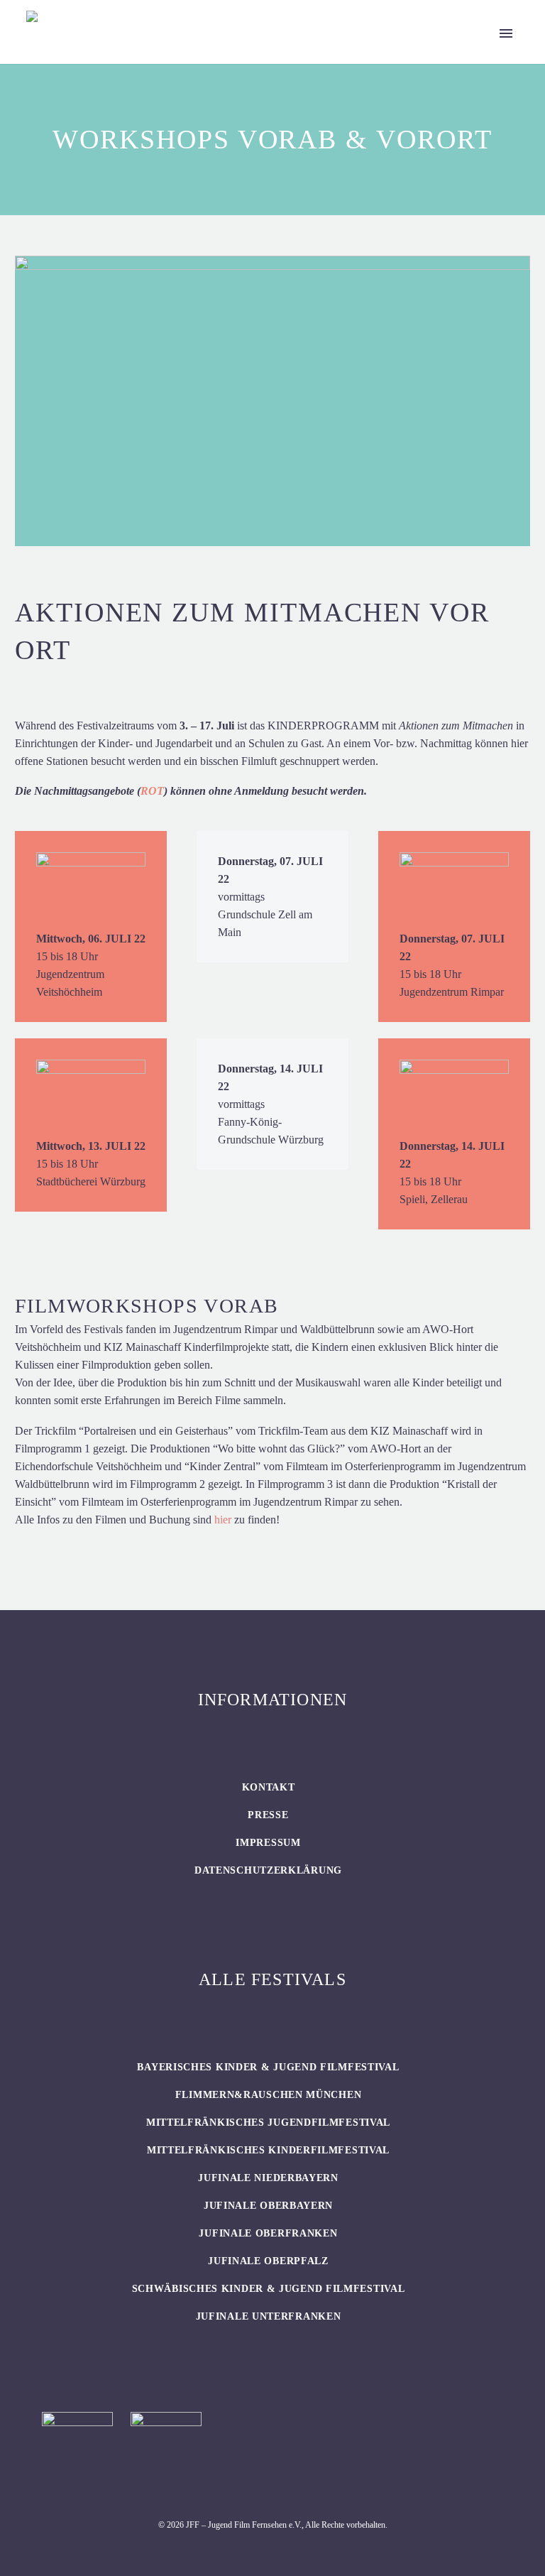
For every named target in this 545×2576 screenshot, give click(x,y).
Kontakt (269, 1787)
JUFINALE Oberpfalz (268, 2261)
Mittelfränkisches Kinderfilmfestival (268, 2150)
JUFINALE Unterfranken (269, 2316)
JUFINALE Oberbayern (268, 2206)
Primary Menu (506, 33)
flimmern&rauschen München (269, 2095)
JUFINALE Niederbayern (268, 2178)
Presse (268, 1815)
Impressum (268, 1843)
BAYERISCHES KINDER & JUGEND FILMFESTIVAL (268, 2067)
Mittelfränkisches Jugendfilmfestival (268, 2123)
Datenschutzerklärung (268, 1870)
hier (223, 1520)
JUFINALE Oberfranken (268, 2233)
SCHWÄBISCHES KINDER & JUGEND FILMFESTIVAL (269, 2289)
